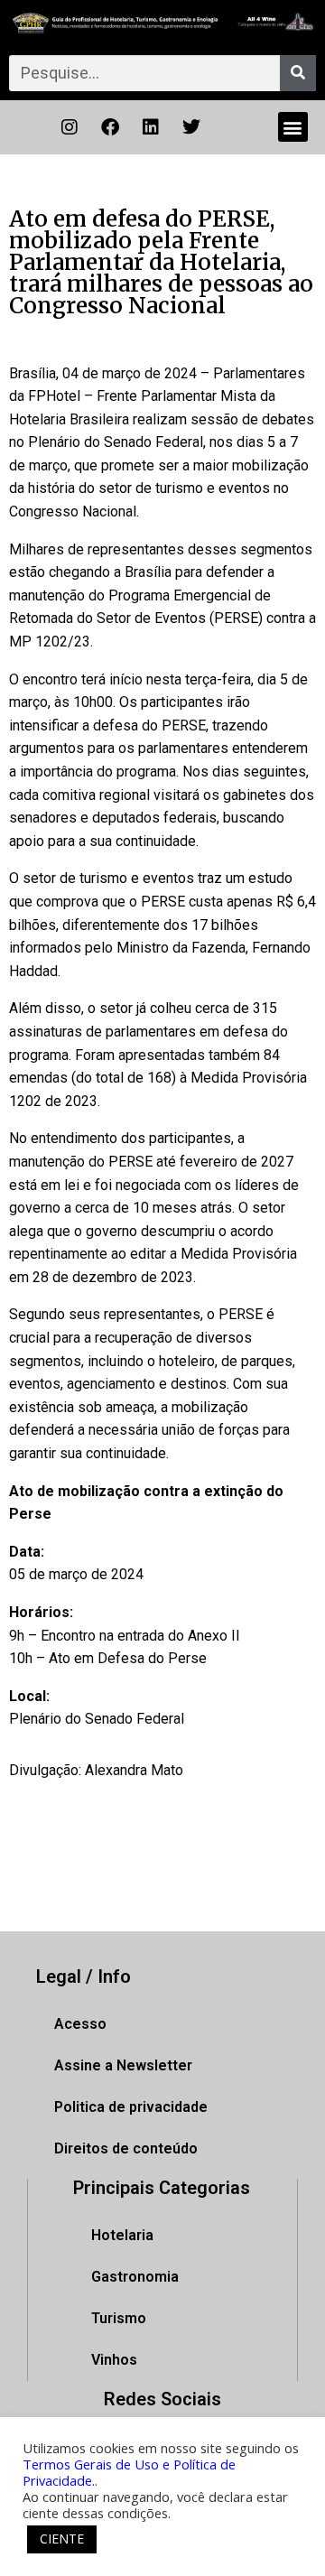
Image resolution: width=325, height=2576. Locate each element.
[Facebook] (110, 127)
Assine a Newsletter (123, 2065)
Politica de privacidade (131, 2107)
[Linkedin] (151, 127)
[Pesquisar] (298, 73)
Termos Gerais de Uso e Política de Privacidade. (129, 2472)
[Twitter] (191, 127)
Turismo (119, 2318)
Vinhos (114, 2360)
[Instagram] (70, 127)
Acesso (80, 2024)
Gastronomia (135, 2277)
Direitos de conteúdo (126, 2148)
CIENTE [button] (62, 2539)
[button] (293, 127)
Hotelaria (122, 2235)
